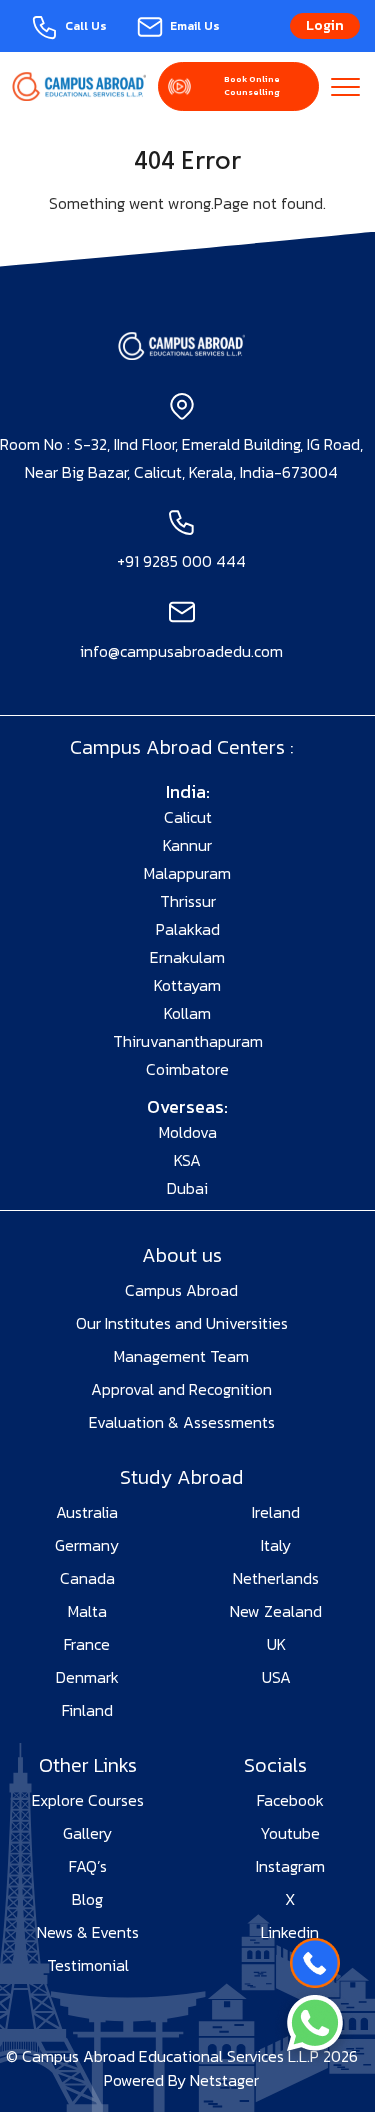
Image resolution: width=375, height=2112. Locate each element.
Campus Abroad (181, 1290)
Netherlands (276, 1578)
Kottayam (187, 985)
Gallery (87, 1833)
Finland (87, 1710)
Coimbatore (187, 1069)
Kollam (187, 1013)
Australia (87, 1512)
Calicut (188, 817)
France (87, 1644)
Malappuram (187, 873)
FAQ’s (88, 1866)
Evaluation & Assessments (182, 1422)
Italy (276, 1545)
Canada (87, 1578)
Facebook (290, 1800)
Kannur (187, 845)
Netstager (224, 2080)
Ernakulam (187, 957)
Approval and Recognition (181, 1389)
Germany (87, 1545)
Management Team (181, 1356)
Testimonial (88, 1965)
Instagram (290, 1866)
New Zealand (276, 1611)
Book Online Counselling (252, 86)
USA (276, 1677)
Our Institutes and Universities (182, 1323)
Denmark (87, 1677)
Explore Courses (88, 1800)
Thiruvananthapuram (188, 1041)
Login (325, 25)
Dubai (187, 1188)
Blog (87, 1899)
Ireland (276, 1512)
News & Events (88, 1932)
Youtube (290, 1833)
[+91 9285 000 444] (315, 1963)
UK (276, 1644)
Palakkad (188, 929)
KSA (187, 1160)
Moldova (188, 1132)
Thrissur (188, 901)
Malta (87, 1611)
